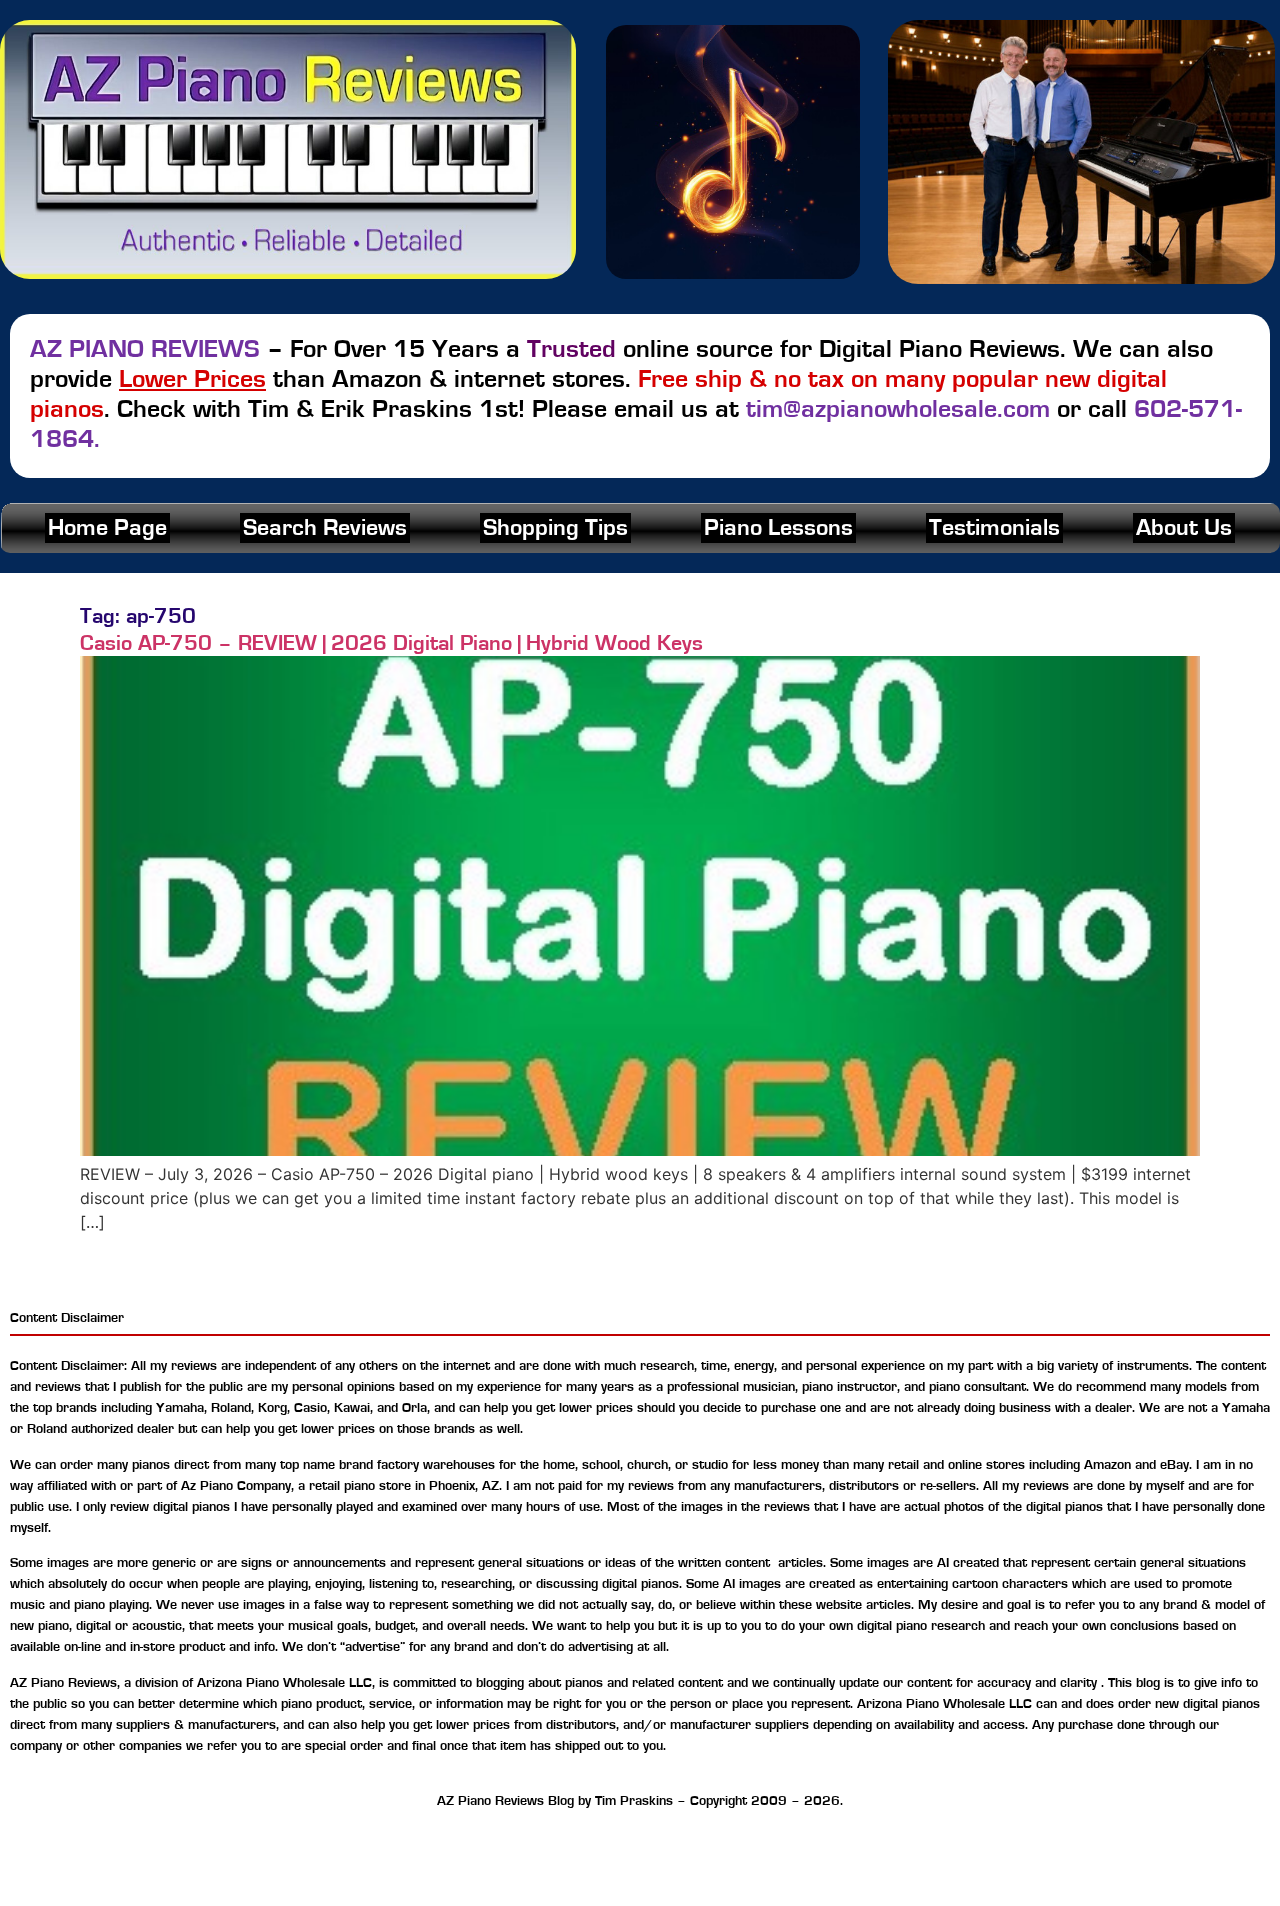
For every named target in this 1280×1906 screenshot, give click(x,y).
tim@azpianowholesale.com (898, 409)
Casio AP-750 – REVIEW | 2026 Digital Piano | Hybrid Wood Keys (391, 643)
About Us (1184, 528)
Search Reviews (325, 528)
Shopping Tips (555, 528)
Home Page (107, 528)
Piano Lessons (778, 528)
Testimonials (994, 528)
